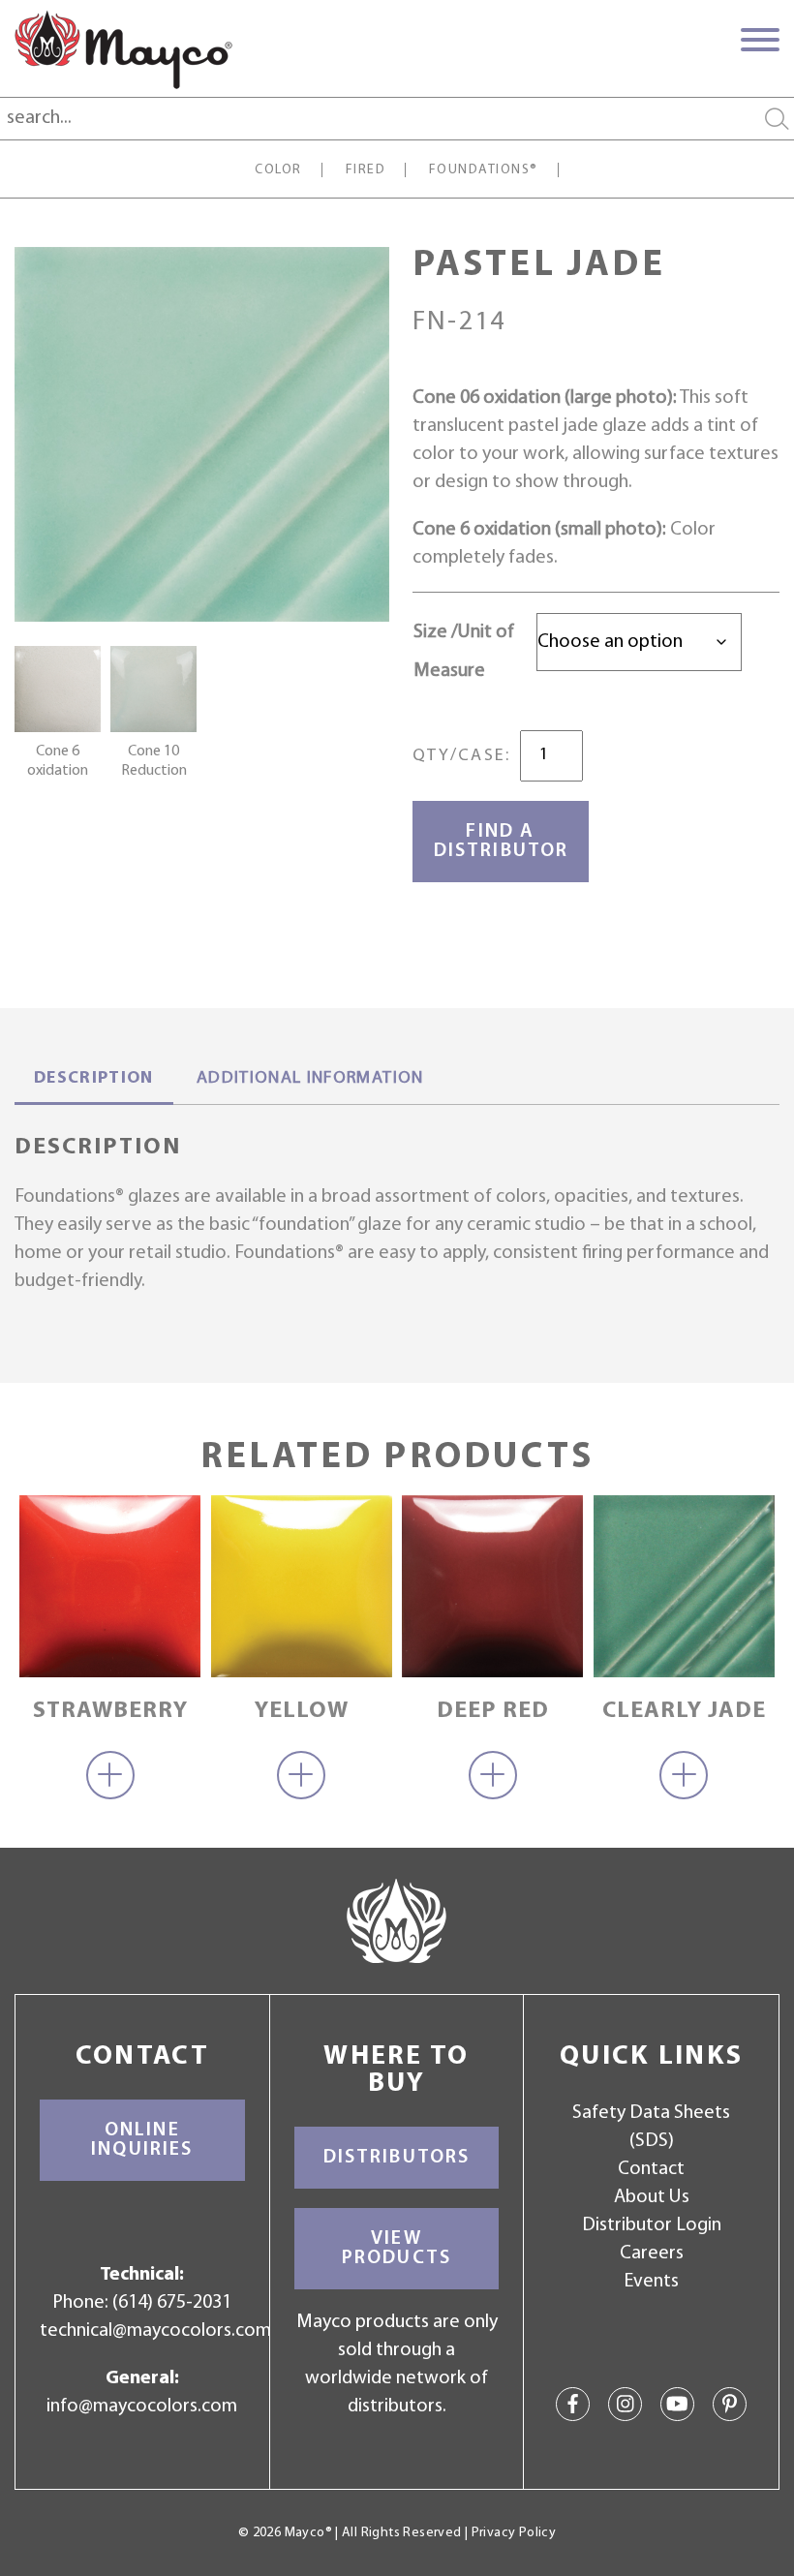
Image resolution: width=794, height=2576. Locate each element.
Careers (652, 2254)
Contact (651, 2169)
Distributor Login (652, 2225)
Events (651, 2282)
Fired (366, 170)
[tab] (94, 1081)
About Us (652, 2197)
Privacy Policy (514, 2533)
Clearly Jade (684, 1711)
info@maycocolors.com (142, 2407)
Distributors (397, 2158)
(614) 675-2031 (172, 2303)
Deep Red (493, 1711)
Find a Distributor (501, 842)
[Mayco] (123, 49)
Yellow (302, 1711)
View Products (397, 2249)
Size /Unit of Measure (464, 652)
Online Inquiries (142, 2140)
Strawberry (110, 1711)
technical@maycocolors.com (155, 2331)
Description (94, 1079)
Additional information (310, 1079)
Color (278, 170)
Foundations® (484, 170)
